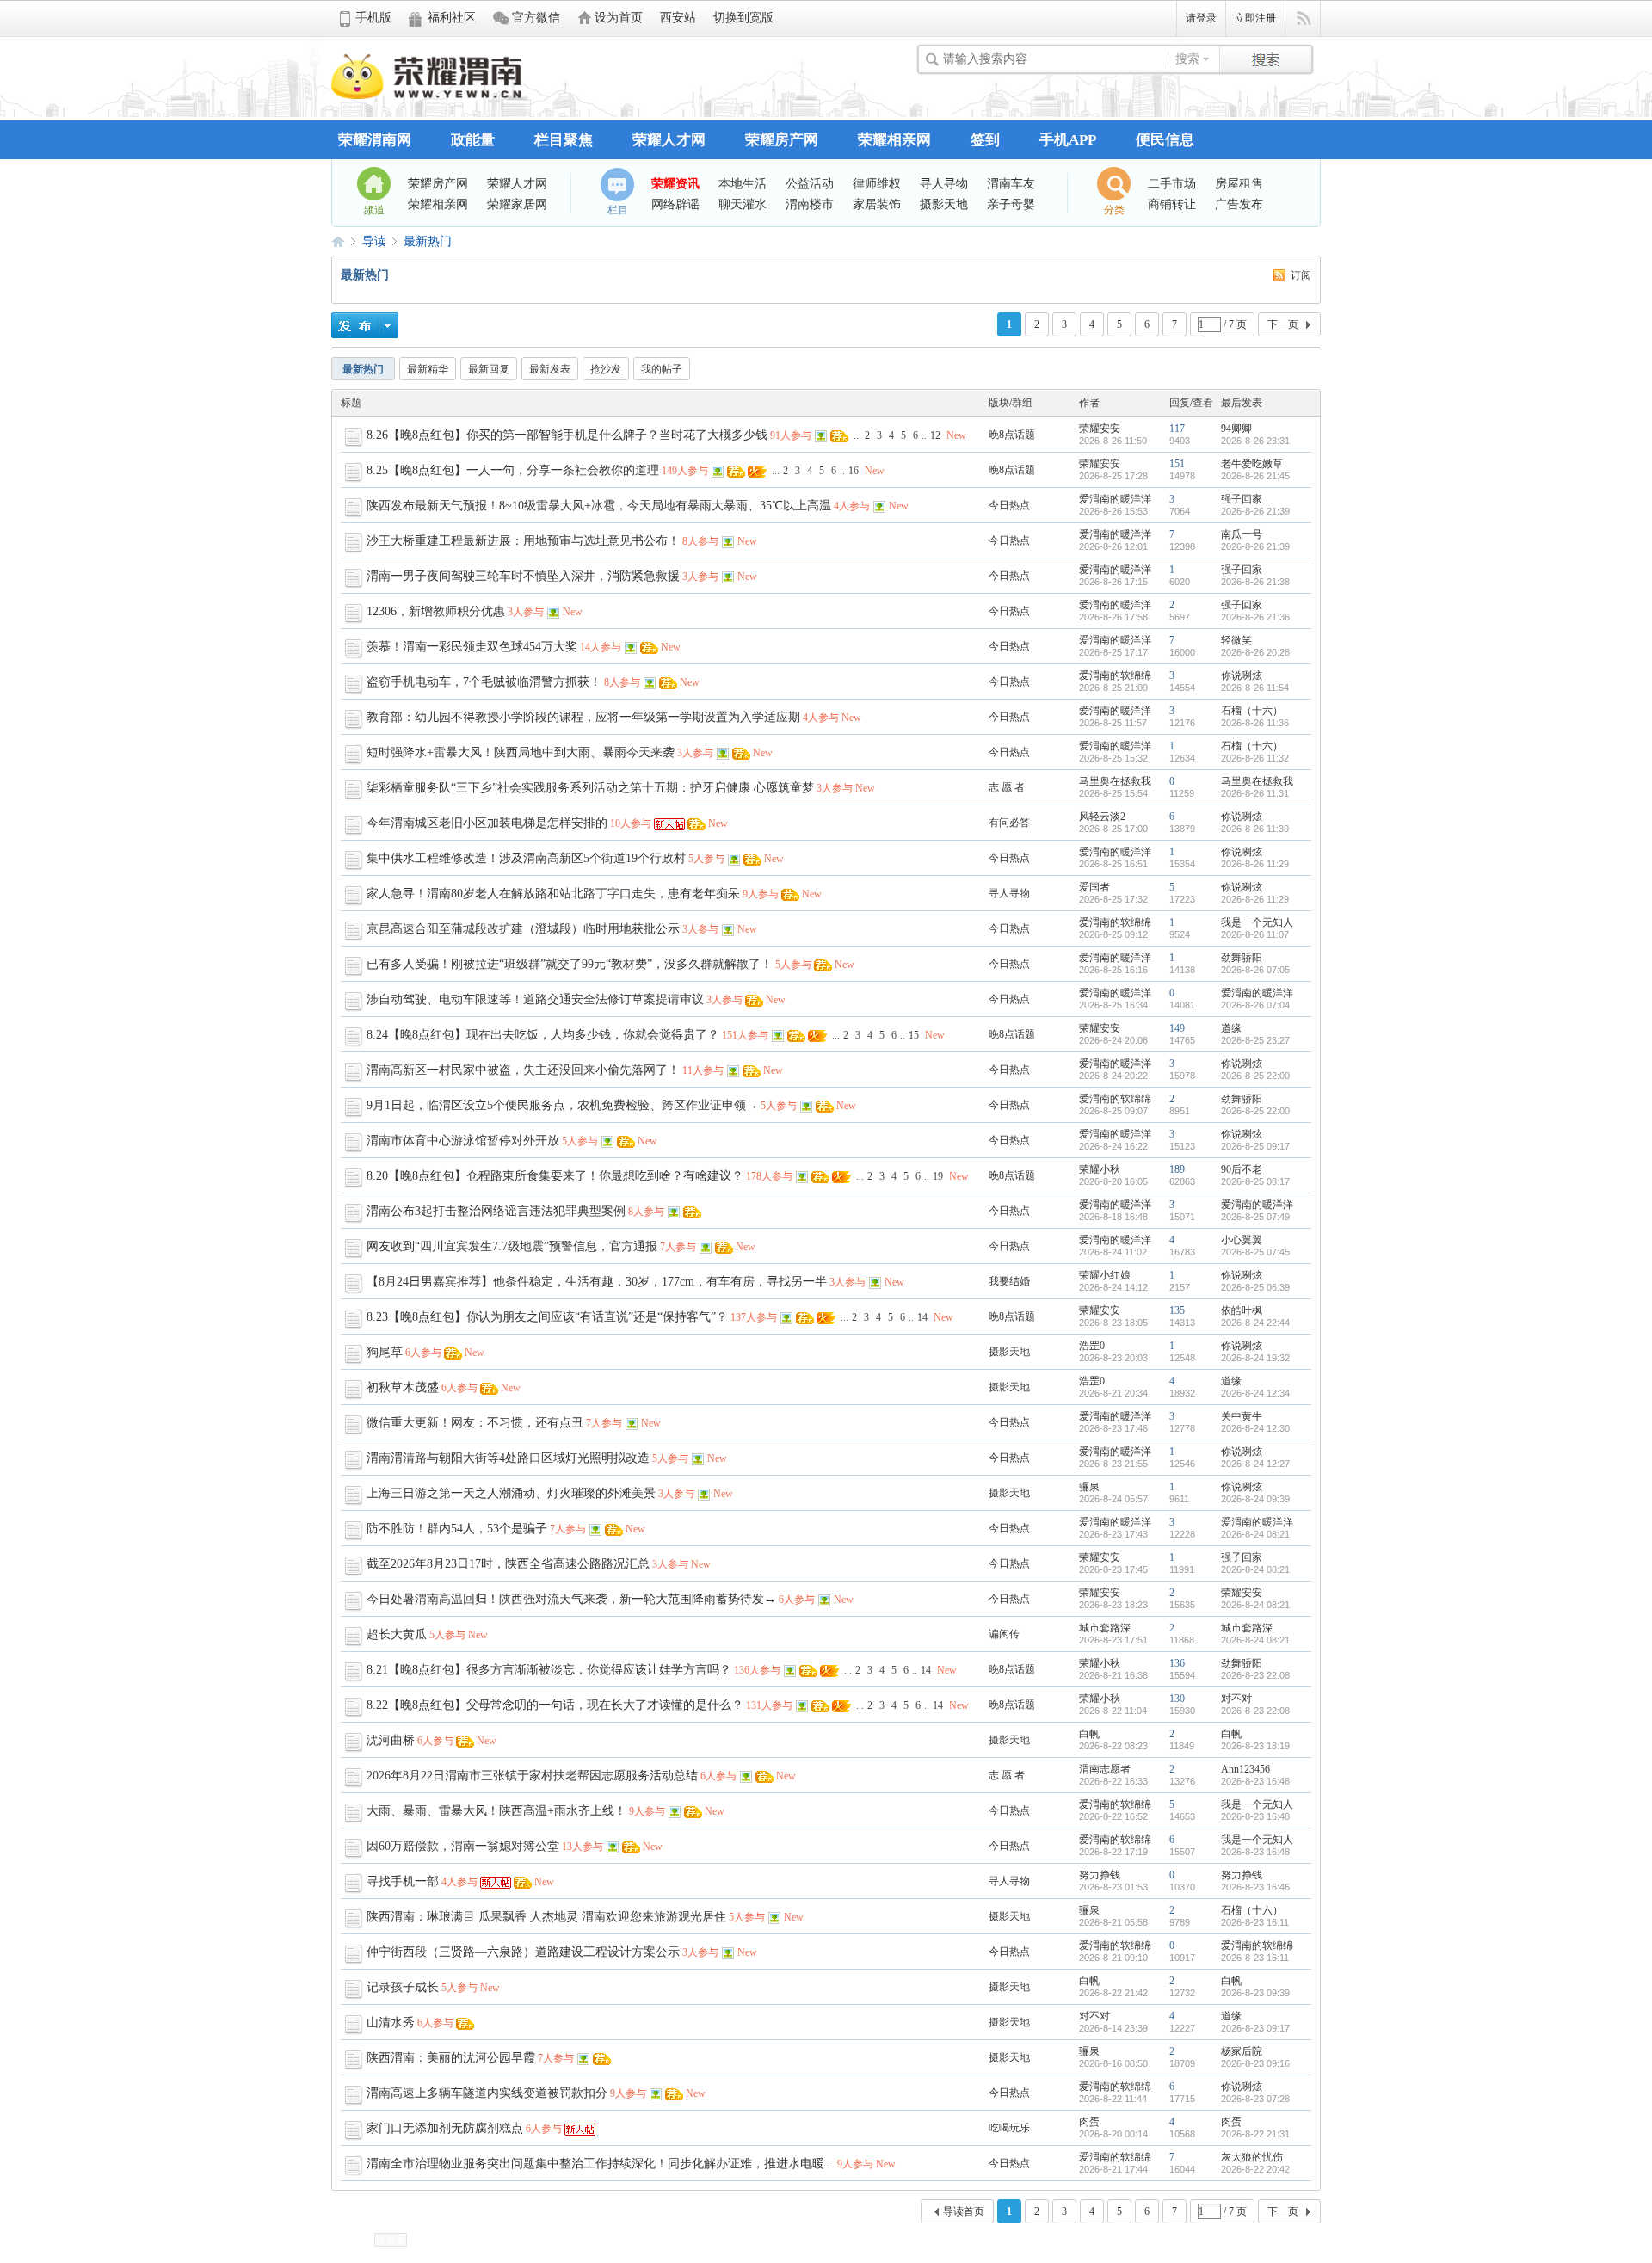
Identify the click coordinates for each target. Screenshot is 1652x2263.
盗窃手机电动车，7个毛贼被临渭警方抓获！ (484, 682)
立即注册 (1255, 18)
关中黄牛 (1242, 1416)
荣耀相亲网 (894, 140)
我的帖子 (662, 369)
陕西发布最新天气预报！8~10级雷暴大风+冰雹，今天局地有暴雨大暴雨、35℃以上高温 (599, 506)
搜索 (1187, 59)
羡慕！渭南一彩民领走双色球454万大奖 (472, 647)
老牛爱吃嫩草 (1252, 464)
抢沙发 (606, 369)
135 (1177, 1310)
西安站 (678, 18)
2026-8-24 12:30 (1255, 1428)
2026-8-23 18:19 (1255, 1746)
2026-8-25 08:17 (1255, 1181)
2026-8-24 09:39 (1255, 1499)
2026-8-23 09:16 (1255, 2063)
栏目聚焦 (564, 140)
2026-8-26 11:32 (1255, 758)
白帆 (1089, 1734)
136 (1177, 1663)
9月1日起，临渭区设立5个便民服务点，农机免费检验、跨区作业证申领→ (562, 1105)
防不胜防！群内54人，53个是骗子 (457, 1529)
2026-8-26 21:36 (1255, 617)
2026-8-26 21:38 (1255, 582)
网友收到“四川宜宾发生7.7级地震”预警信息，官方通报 (512, 1246)
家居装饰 (877, 204)
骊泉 (1089, 1487)
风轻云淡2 (1102, 817)
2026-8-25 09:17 (1255, 1146)
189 (1177, 1169)
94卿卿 (1236, 429)
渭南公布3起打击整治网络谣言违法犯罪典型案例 (496, 1211)
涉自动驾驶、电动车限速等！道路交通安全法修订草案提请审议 (535, 999)
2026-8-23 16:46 (1255, 1887)
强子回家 (1242, 499)
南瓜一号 (1242, 534)
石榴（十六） (1252, 711)
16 (854, 471)
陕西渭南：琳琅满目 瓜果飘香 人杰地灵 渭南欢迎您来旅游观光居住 (546, 1917)
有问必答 (1009, 823)
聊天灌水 (743, 204)
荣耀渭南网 (375, 140)
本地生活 (743, 183)
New (956, 435)
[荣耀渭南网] (426, 96)
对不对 (1236, 1699)
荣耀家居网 (517, 204)
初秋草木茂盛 (403, 1387)
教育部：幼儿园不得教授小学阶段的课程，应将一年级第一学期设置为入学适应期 (583, 717)
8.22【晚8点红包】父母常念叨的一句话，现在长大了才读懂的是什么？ (555, 1705)
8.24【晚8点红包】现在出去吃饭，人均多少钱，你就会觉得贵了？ (543, 1035)
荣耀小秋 (1100, 1169)
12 (935, 435)
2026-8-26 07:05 (1255, 970)
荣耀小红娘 (1105, 1275)
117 (1177, 429)
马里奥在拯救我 (1115, 781)
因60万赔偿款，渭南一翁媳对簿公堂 (463, 1846)
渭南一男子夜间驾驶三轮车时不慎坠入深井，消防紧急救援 (523, 576)
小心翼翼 (1242, 1240)
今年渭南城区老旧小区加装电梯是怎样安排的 (487, 823)
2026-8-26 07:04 (1255, 1005)
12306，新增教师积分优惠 (436, 611)
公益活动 (810, 183)
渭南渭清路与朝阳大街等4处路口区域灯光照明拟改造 (508, 1458)
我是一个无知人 (1257, 922)
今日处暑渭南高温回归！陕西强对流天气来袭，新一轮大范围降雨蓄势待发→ (571, 1599)
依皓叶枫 (1242, 1310)
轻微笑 (1236, 640)
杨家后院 (1242, 2051)
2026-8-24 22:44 (1255, 1323)
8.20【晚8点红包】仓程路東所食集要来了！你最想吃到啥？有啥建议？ (555, 1176)
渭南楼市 (810, 204)
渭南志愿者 (1105, 1769)
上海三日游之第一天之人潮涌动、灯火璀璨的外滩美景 (511, 1493)
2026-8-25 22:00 (1255, 1076)
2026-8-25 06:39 (1255, 1287)
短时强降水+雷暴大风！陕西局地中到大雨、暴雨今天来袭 (521, 752)
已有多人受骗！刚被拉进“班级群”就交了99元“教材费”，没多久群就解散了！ (570, 964)
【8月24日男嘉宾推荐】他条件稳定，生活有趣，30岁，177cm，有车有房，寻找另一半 (597, 1282)
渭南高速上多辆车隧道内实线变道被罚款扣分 (487, 2093)
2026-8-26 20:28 (1255, 652)
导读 (374, 241)
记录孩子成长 (403, 1987)
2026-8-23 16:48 (1255, 1781)
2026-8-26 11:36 (1255, 723)
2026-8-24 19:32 (1255, 1358)
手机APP (1068, 140)
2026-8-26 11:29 (1255, 864)
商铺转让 (1172, 204)
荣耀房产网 (782, 140)
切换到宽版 (743, 18)
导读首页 (964, 2211)
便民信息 (1165, 140)
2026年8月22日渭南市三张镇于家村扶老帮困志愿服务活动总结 (532, 1776)
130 (1177, 1699)
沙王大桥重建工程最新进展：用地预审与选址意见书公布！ (523, 541)
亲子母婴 (1011, 204)
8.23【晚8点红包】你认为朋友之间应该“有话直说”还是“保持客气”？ (547, 1317)
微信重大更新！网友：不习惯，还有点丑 (475, 1423)
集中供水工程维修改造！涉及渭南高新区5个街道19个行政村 (526, 858)
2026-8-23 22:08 (1255, 1675)
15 (914, 1035)
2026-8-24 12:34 (1255, 1393)
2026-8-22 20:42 (1255, 2169)
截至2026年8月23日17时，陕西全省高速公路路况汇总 (508, 1564)
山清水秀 (391, 2023)
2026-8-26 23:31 (1255, 441)
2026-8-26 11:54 (1255, 688)
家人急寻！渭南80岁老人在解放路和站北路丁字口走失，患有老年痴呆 (553, 894)
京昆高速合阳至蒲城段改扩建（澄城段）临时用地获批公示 (523, 929)
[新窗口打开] (355, 444)
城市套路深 (1105, 1628)
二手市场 (1172, 183)
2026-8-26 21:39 (1255, 511)
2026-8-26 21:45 (1255, 476)
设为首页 (619, 18)
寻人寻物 (944, 183)
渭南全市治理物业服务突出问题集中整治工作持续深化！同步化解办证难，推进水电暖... (601, 2164)
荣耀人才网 (669, 140)
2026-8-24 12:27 (1255, 1464)
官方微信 (536, 18)
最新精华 (428, 369)
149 (1177, 1028)
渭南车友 (1011, 183)
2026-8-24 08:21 (1255, 1534)
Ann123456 (1245, 1769)
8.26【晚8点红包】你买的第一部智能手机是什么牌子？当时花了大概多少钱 (567, 435)
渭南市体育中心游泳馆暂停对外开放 (463, 1141)
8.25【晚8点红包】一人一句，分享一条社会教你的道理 (513, 470)
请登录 (1201, 18)
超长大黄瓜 (397, 1634)
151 (1177, 464)
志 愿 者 (1007, 787)
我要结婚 (1009, 1281)
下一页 (1283, 324)
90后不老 (1242, 1169)
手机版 (373, 18)
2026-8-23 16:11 (1255, 1922)
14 (922, 1317)
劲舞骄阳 (1242, 958)
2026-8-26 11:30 (1255, 829)
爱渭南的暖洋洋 (1115, 499)
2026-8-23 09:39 (1255, 1993)
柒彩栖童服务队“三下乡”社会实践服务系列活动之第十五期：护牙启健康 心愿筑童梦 (590, 788)
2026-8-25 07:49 (1255, 1217)
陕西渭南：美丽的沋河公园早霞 (451, 2058)
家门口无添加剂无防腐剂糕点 (445, 2128)
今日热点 (1009, 505)
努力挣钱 (1100, 1875)
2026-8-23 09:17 (1255, 2028)
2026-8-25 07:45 (1255, 1252)
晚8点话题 (1012, 435)
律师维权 (877, 183)
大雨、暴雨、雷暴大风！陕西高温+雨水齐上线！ (496, 1811)
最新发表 (550, 369)
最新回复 (489, 369)
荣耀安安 (1100, 429)
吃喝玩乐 (1009, 2128)
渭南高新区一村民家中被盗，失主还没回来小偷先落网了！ (523, 1070)
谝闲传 (1004, 1634)
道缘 (1231, 1028)
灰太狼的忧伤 (1252, 2157)
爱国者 (1094, 887)
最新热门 (428, 241)
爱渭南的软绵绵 (1115, 675)
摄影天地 (944, 204)
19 (938, 1176)
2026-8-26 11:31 (1255, 793)
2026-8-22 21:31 (1255, 2134)
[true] (1266, 57)
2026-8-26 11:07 (1255, 934)
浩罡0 (1092, 1346)
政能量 (473, 140)
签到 (985, 140)
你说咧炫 (1242, 675)
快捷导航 (1303, 19)
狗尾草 (385, 1352)
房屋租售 (1239, 183)
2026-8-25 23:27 (1255, 1040)
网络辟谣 (675, 204)
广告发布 (1239, 204)
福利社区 (452, 18)
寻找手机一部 (403, 1881)
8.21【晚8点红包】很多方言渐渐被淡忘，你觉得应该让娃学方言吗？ (549, 1670)
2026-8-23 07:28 (1255, 2099)
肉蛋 (1089, 2122)
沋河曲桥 (391, 1740)
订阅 (1301, 275)
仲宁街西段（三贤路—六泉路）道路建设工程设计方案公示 (523, 1952)
